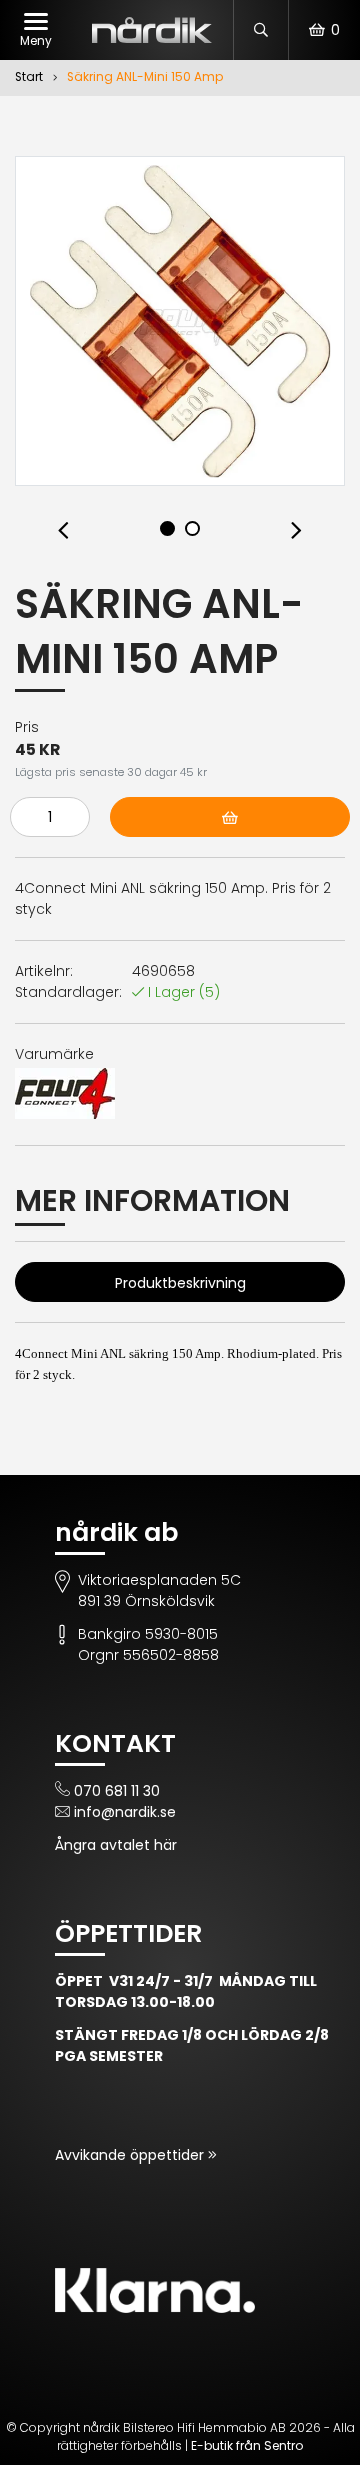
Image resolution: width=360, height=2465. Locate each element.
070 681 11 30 (117, 1791)
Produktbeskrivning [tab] (180, 1283)
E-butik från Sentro (247, 2445)
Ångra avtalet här (116, 1845)
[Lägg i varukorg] (230, 817)
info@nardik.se (125, 1812)
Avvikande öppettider (131, 2155)
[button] (63, 531)
